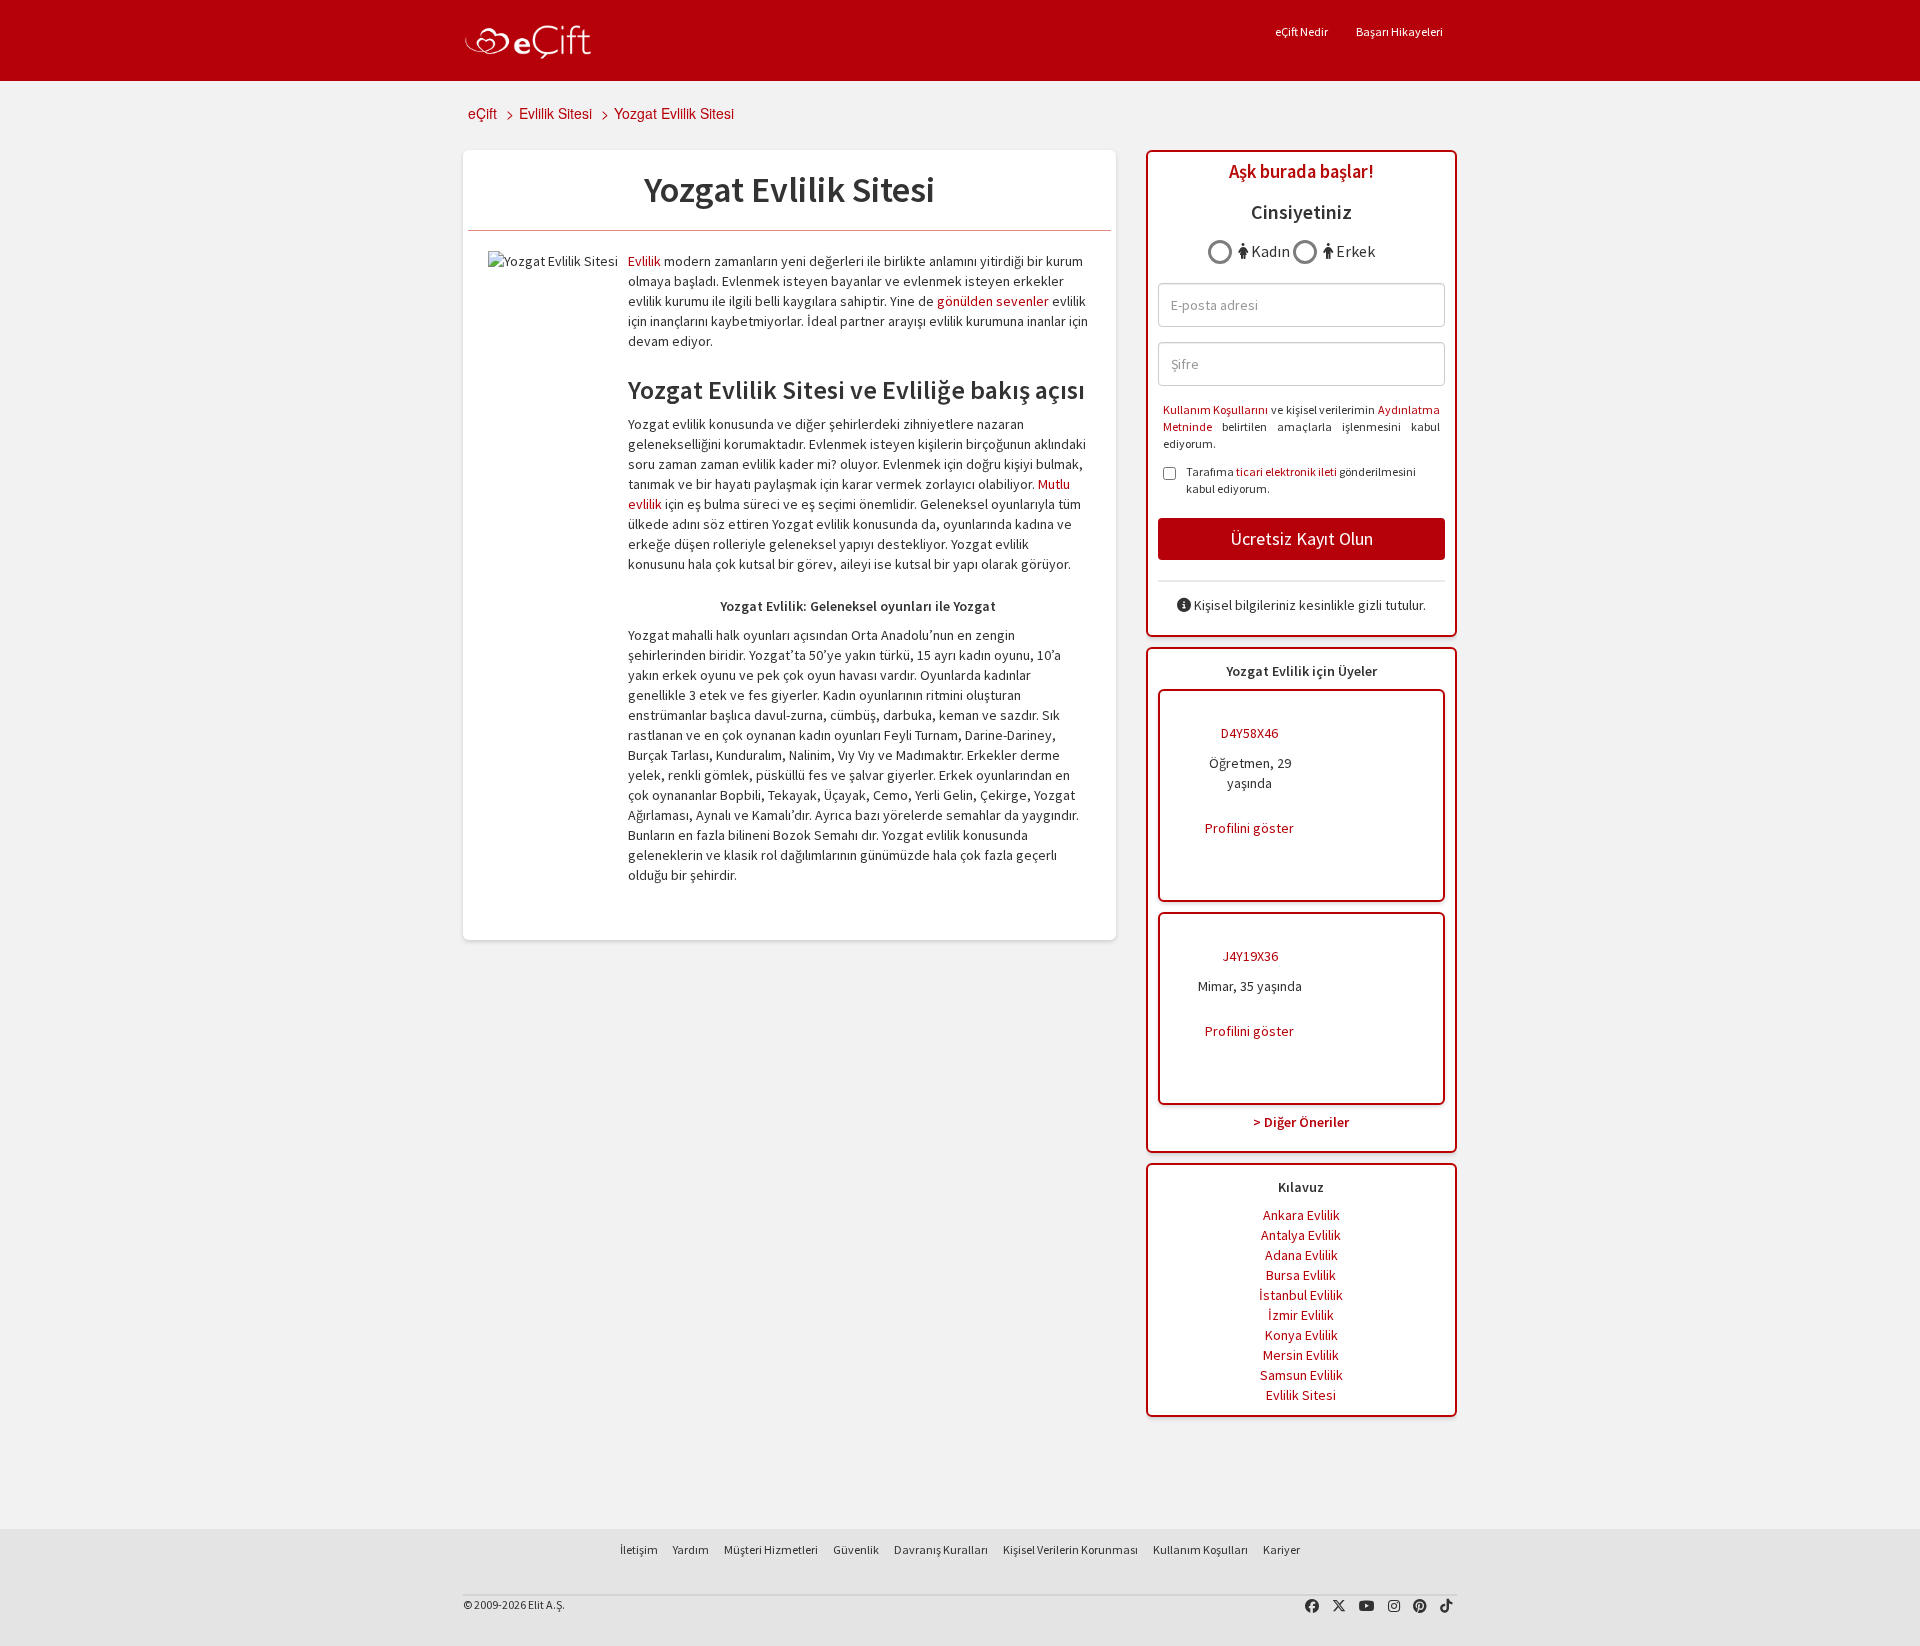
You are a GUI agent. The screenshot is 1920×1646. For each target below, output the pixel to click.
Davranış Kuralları (941, 1549)
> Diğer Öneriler (1301, 1122)
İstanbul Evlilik (1301, 1295)
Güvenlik (856, 1549)
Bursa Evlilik (1301, 1275)
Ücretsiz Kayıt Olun (1301, 538)
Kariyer (1281, 1549)
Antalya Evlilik (1301, 1235)
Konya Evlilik (1301, 1335)
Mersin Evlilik (1301, 1355)
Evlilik (644, 261)
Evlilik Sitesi (555, 113)
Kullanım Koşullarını (1216, 409)
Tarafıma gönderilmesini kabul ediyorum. (1301, 480)
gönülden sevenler (993, 301)
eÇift (482, 113)
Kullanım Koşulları (1200, 1549)
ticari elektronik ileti (1286, 471)
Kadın (1269, 251)
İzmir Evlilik (1301, 1315)
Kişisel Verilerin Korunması (1070, 1549)
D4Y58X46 (1249, 733)
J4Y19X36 (1250, 956)
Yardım (691, 1549)
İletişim (639, 1549)
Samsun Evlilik (1301, 1375)
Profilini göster (1249, 828)
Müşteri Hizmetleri (771, 1549)
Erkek (1354, 251)
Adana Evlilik (1301, 1255)
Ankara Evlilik (1301, 1215)
